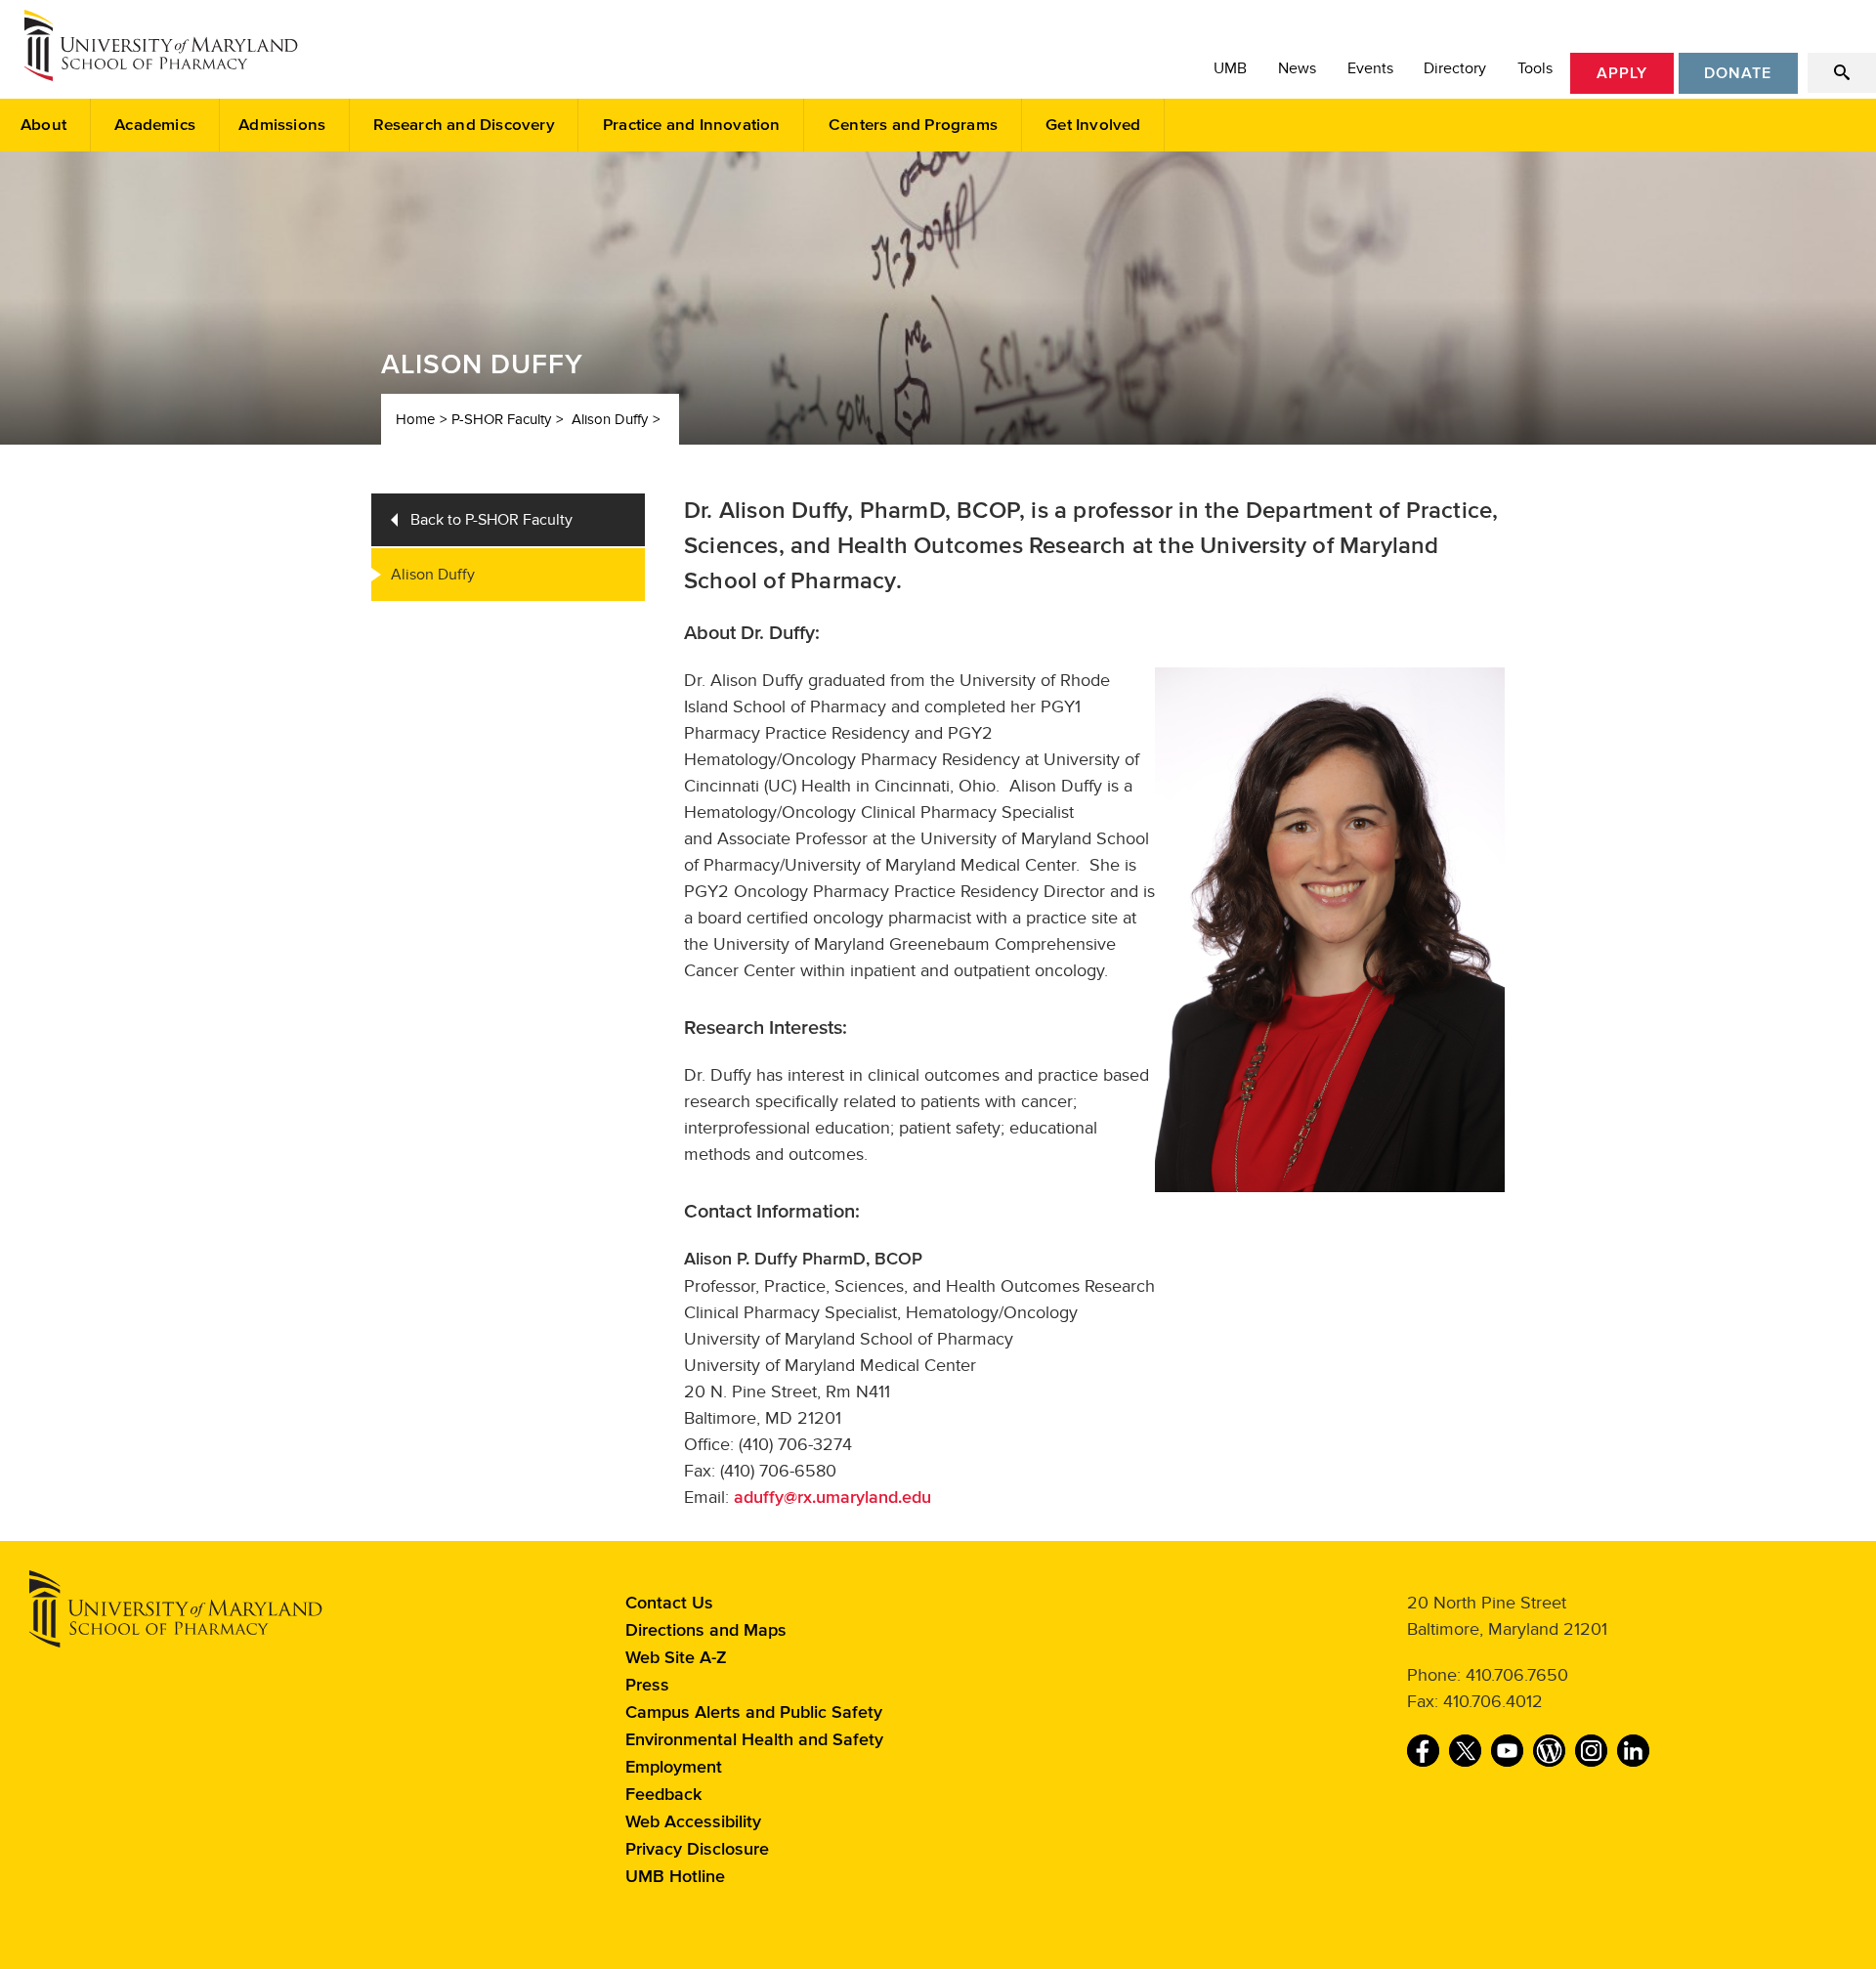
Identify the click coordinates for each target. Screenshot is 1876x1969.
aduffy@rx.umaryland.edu (832, 1498)
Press (647, 1686)
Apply (1622, 73)
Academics (155, 126)
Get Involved (1093, 126)
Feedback (663, 1795)
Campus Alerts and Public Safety (754, 1713)
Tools (1535, 68)
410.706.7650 (1517, 1675)
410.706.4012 (1493, 1701)
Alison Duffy (610, 419)
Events (1370, 68)
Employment (674, 1768)
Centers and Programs (913, 126)
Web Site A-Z (676, 1658)
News (1297, 68)
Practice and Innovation (692, 126)
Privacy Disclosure (697, 1850)
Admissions (282, 126)
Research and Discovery (464, 126)
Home (415, 419)
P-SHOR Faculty (501, 419)
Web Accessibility (693, 1822)
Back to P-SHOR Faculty (491, 520)
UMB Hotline (675, 1877)
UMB (1230, 68)
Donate (1738, 73)
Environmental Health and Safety (754, 1740)
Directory (1455, 68)
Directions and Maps (706, 1631)
